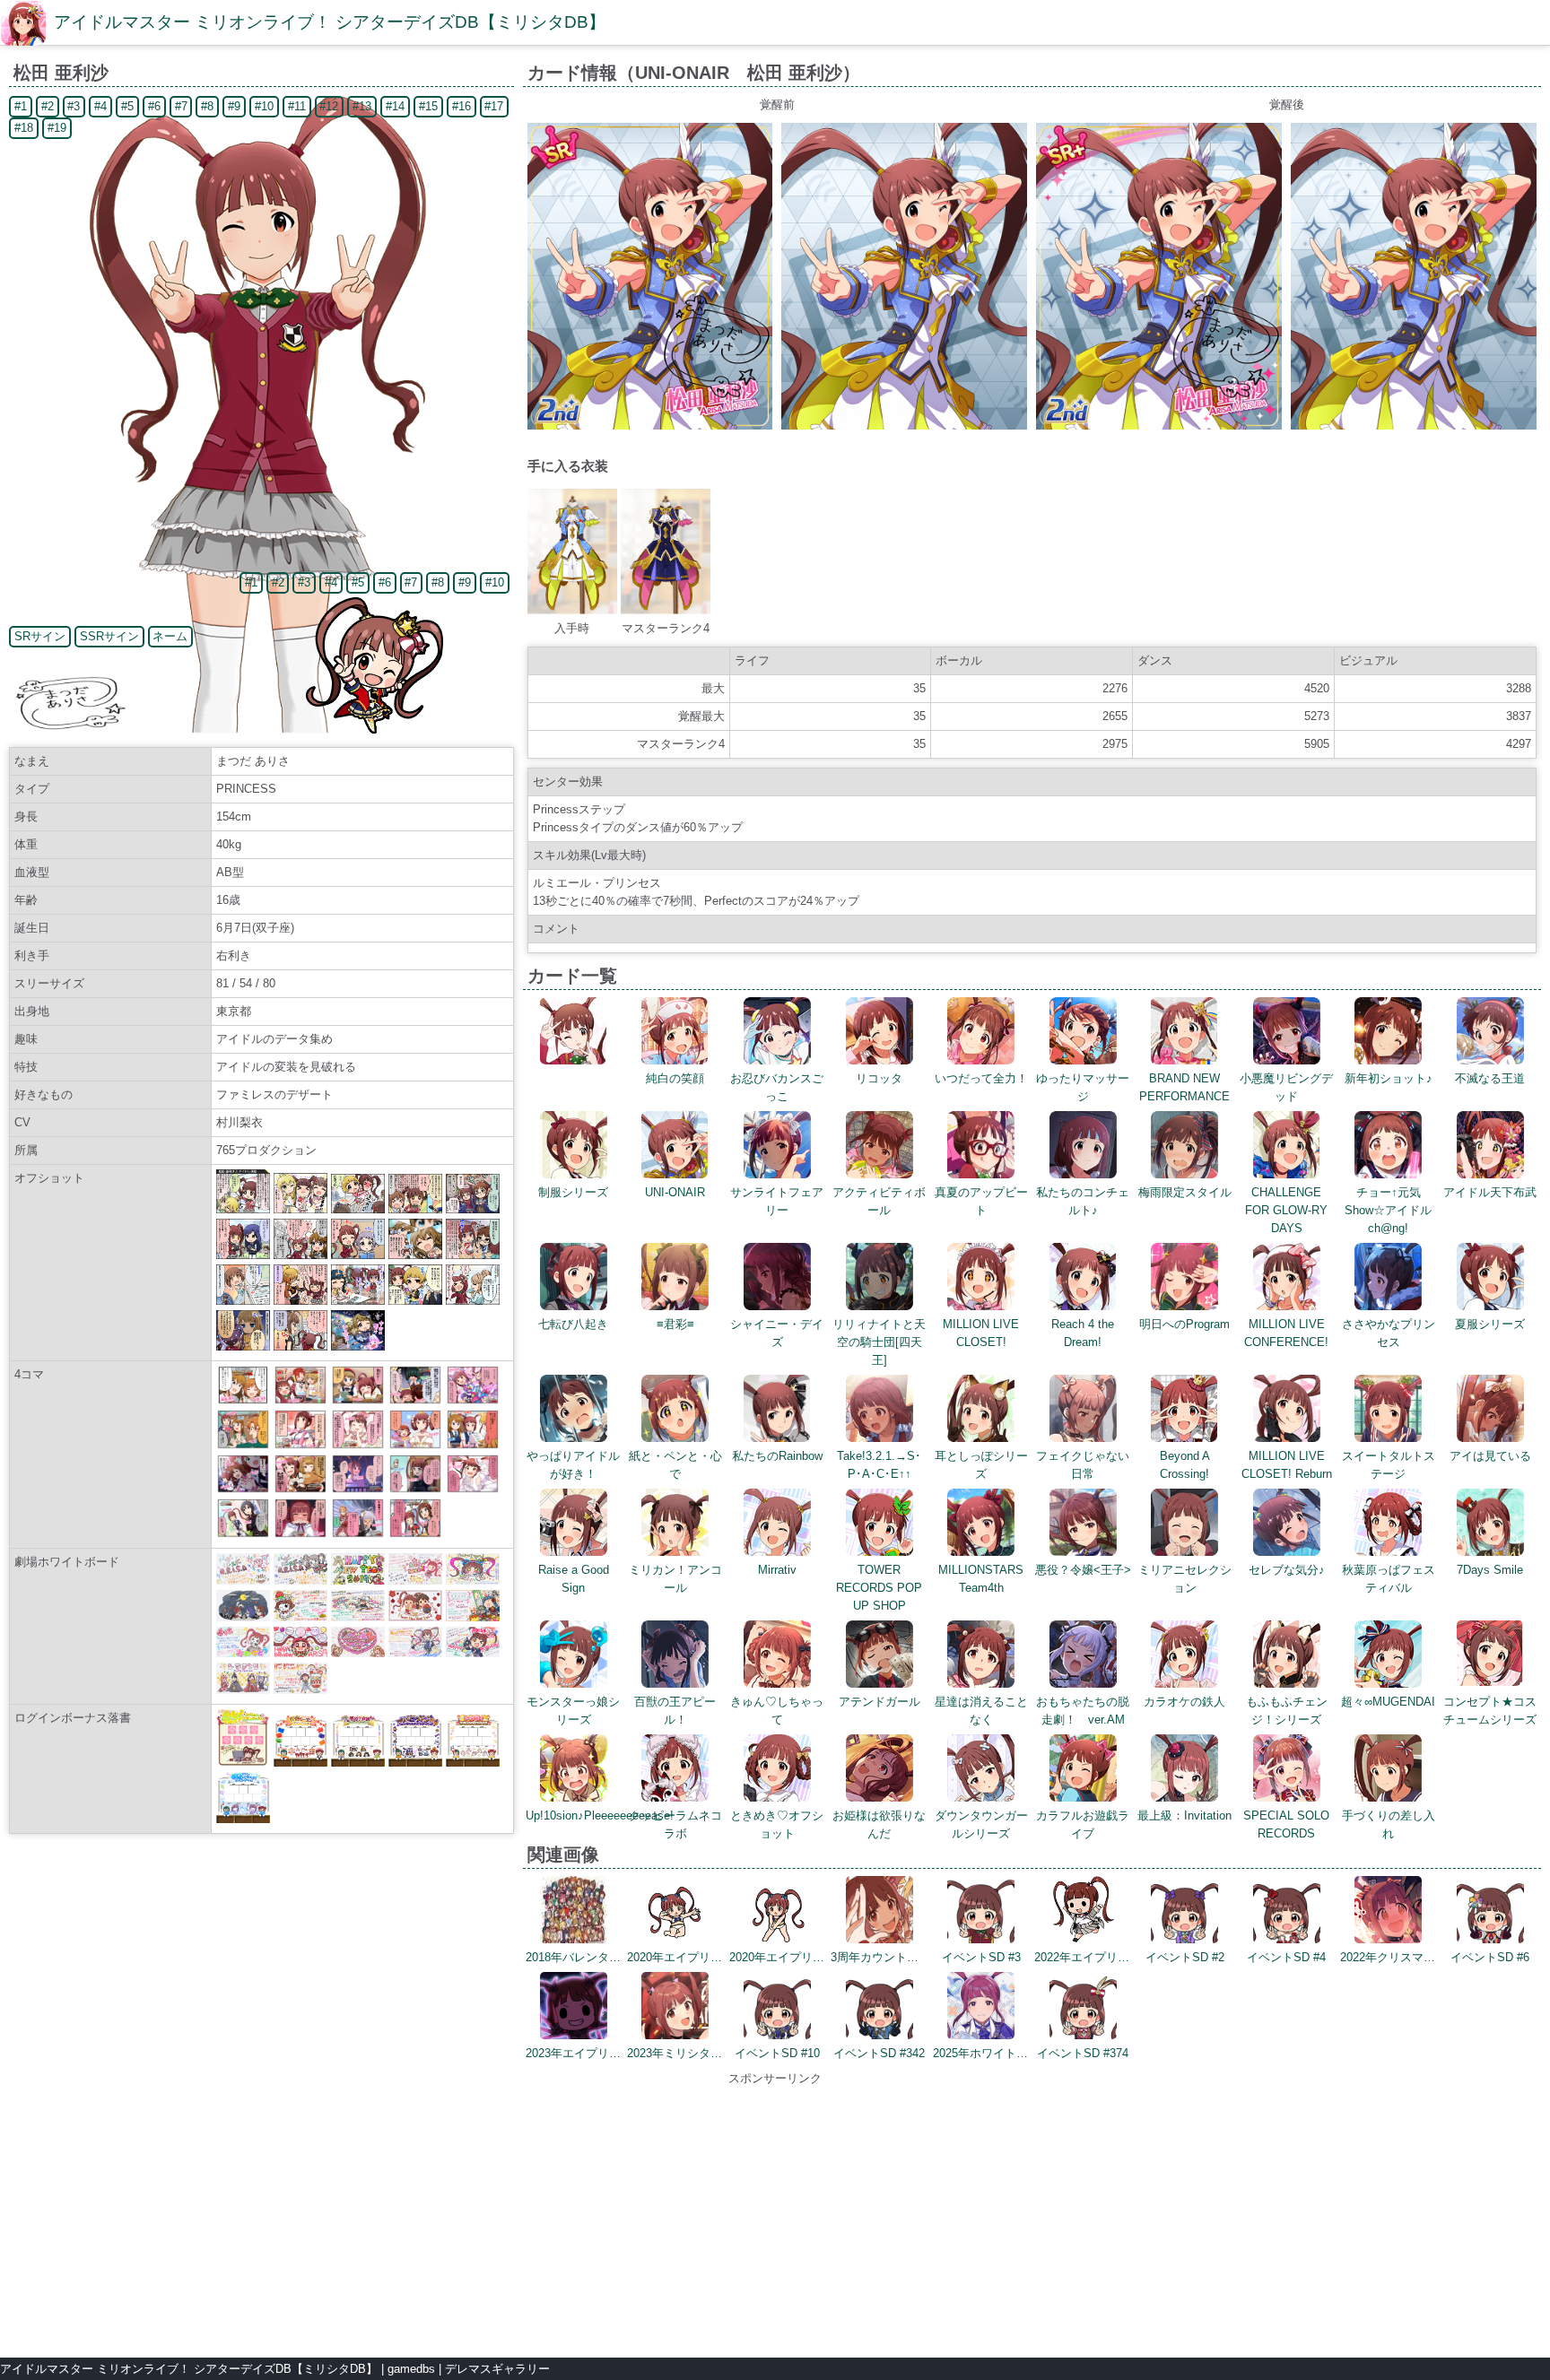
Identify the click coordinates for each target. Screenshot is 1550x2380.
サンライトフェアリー (777, 1201)
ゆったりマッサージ (1083, 1087)
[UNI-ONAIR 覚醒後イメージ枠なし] (1414, 426)
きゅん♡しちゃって (777, 1711)
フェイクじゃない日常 (1083, 1465)
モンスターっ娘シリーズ (573, 1711)
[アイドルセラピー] (358, 1400)
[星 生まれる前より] (243, 1489)
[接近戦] (243, 1445)
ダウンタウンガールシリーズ (981, 1824)
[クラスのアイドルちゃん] (473, 1445)
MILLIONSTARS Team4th (981, 1579)
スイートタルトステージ (1389, 1465)
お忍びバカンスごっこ (777, 1087)
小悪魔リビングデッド (1286, 1087)
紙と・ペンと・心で (675, 1465)
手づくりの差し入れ (1389, 1824)
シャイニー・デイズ (777, 1333)
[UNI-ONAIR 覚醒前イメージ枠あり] (650, 426)
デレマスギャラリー (497, 2369)
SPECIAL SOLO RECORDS (1286, 1824)
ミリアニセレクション (1185, 1579)
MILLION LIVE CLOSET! (981, 1333)
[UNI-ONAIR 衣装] (572, 610)
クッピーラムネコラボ (675, 1824)
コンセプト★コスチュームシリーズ (1490, 1711)
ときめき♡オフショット (777, 1824)
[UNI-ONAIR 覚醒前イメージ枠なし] (904, 426)
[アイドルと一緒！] (358, 1445)
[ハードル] (358, 1534)
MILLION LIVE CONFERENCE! (1286, 1333)
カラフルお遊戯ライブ (1083, 1824)
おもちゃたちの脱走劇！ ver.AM (1083, 1711)
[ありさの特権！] (300, 1400)
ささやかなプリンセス (1389, 1333)
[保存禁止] (415, 1489)
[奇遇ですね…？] (473, 1489)
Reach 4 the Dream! (1083, 1333)
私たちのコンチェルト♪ (1083, 1201)
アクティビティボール (879, 1201)
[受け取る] (415, 1534)
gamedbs (411, 2369)
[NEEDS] (300, 1445)
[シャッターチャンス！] (415, 1400)
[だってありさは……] (300, 1534)
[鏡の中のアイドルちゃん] (415, 1445)
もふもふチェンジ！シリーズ (1287, 1711)
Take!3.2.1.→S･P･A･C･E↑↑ (879, 1465)
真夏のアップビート (981, 1201)
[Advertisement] (775, 2213)
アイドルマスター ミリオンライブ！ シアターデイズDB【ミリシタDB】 (330, 22)
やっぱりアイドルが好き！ (573, 1465)
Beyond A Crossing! (1185, 1465)
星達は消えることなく (981, 1711)
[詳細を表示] (574, 1060)
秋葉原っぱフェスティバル (1389, 1579)
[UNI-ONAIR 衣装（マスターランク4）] (666, 610)
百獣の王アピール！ (675, 1711)
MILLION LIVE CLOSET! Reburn (1287, 1465)
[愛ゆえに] (243, 1534)
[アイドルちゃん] (358, 1489)
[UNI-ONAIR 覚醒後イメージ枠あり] (1159, 426)
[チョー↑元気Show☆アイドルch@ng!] (473, 1400)
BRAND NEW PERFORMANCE (1184, 1087)
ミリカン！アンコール (675, 1579)
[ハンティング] (300, 1489)
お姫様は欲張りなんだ (879, 1824)
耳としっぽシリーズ (981, 1465)
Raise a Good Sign (574, 1579)
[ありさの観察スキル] (243, 1400)
